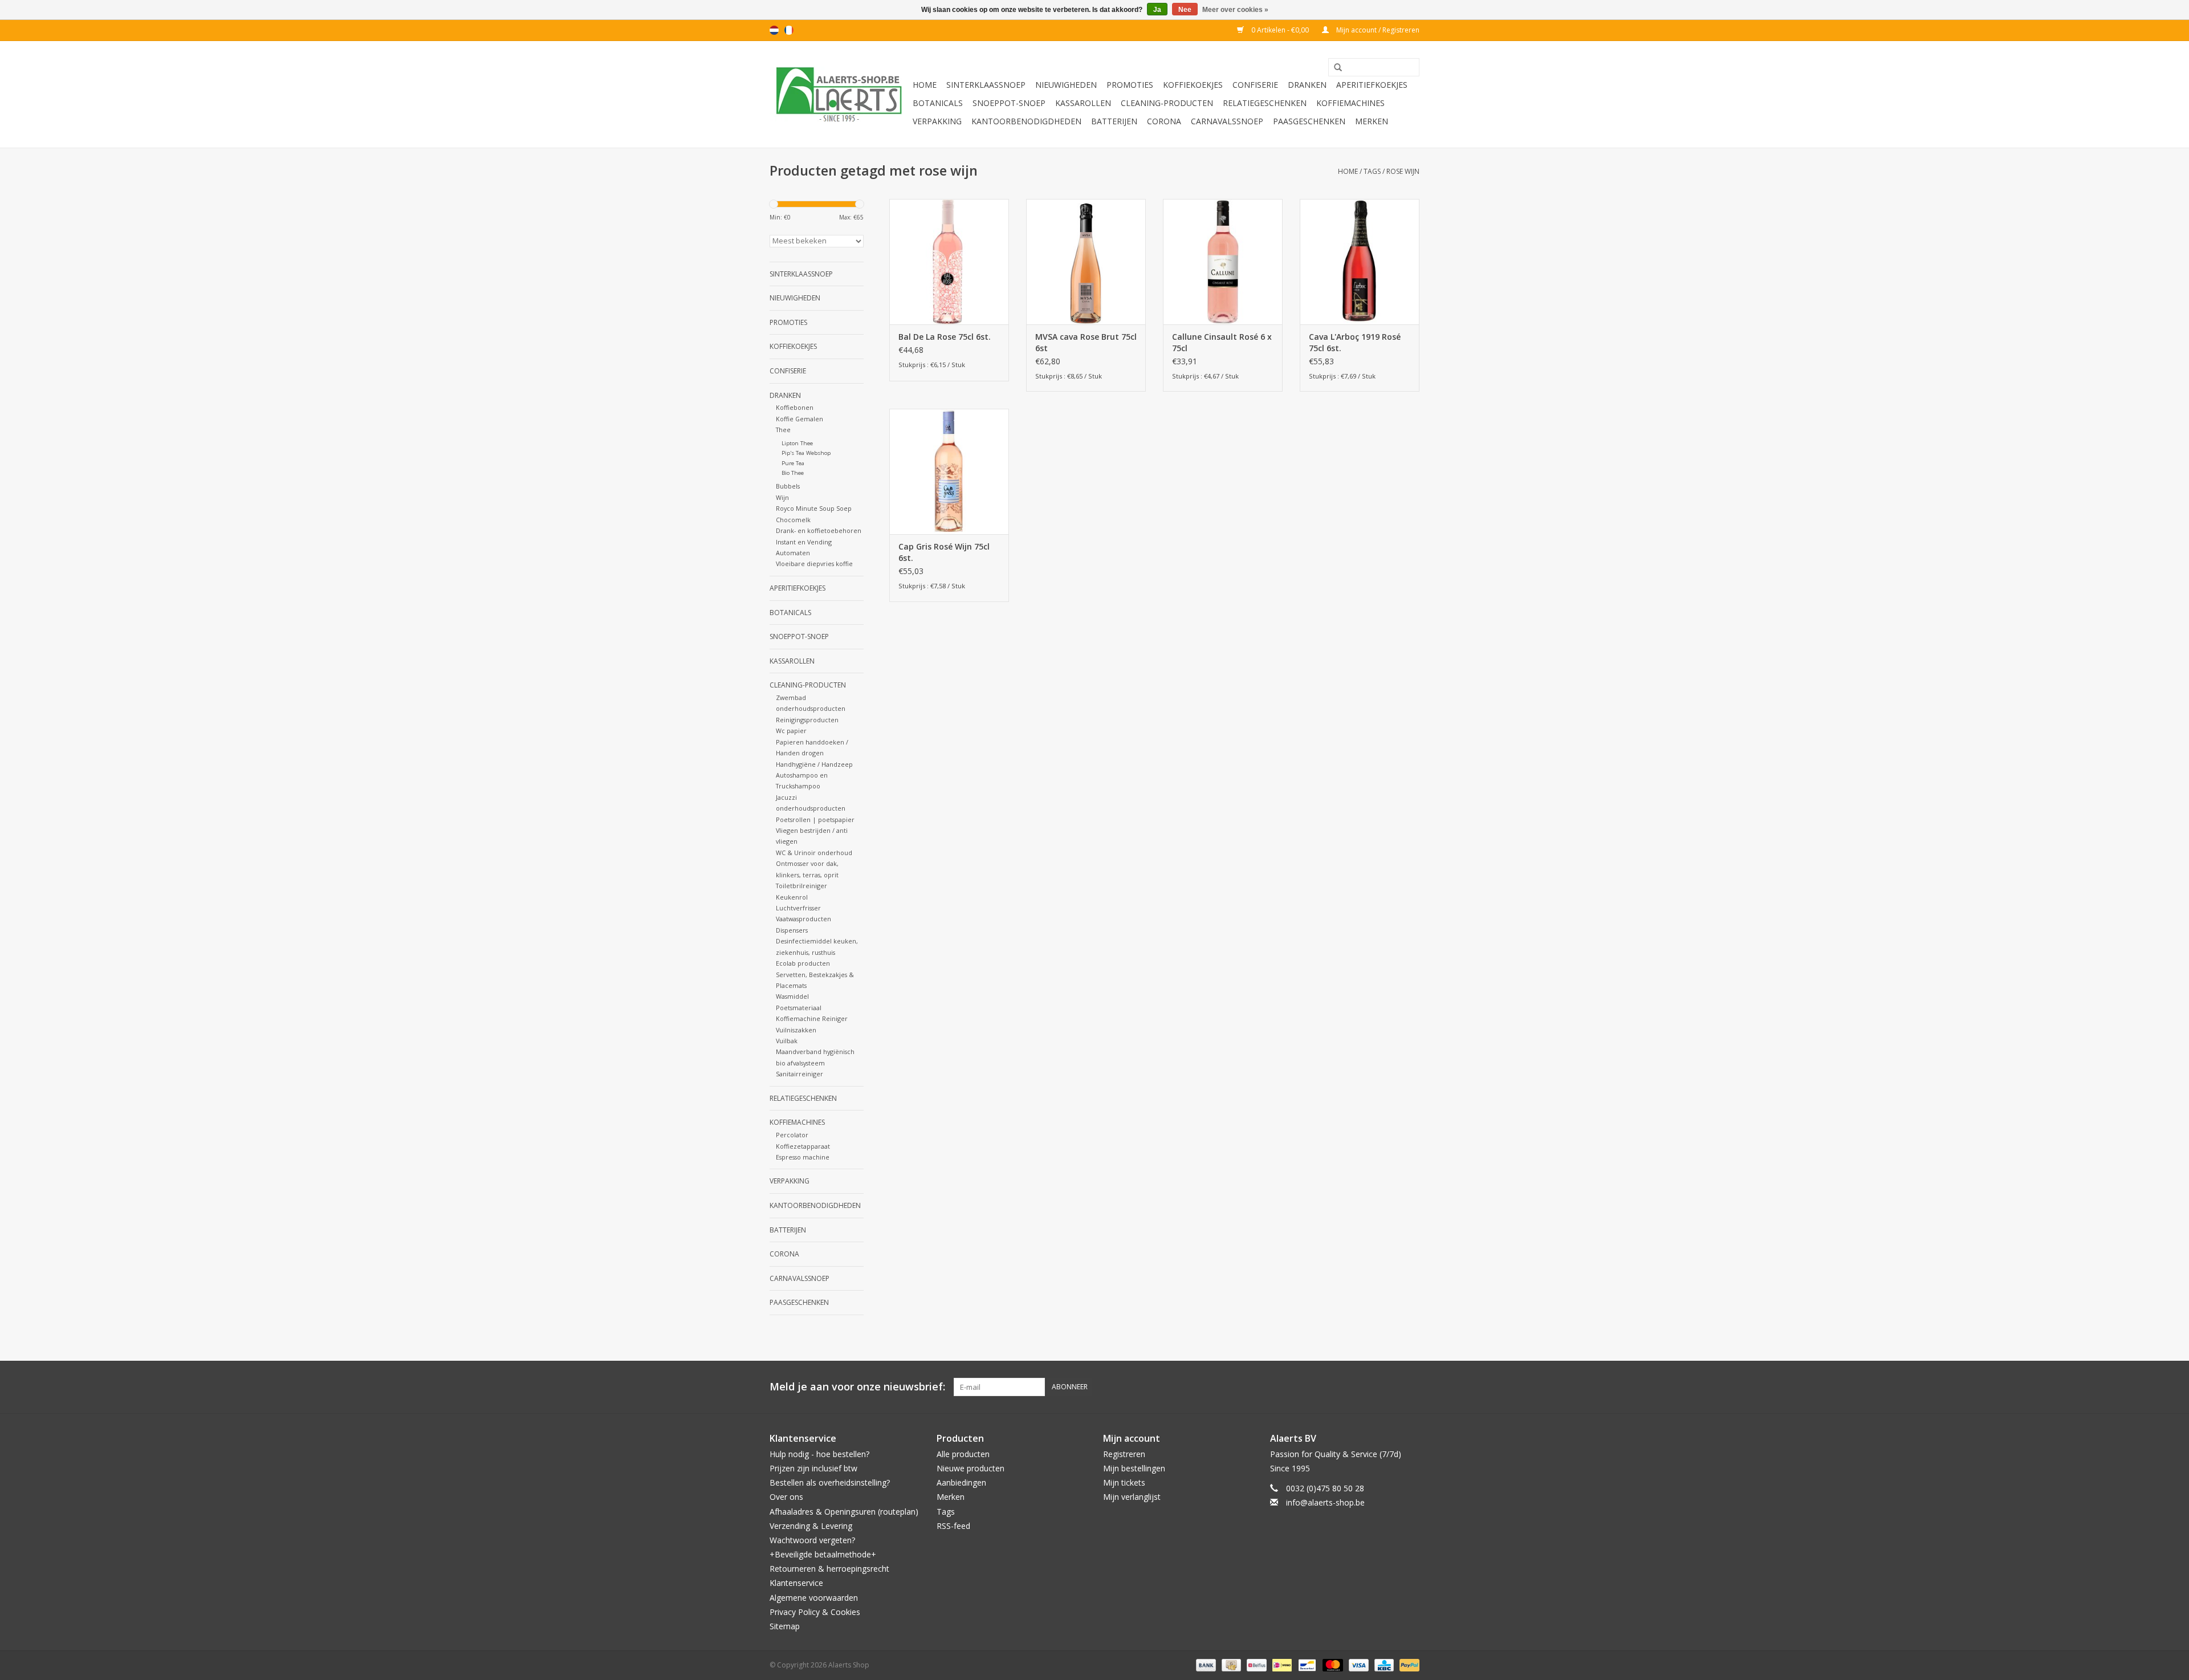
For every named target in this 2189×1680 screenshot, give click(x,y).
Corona (1164, 121)
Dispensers (792, 930)
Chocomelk (793, 520)
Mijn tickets (1124, 1482)
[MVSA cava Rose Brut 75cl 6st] (1086, 262)
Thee (783, 430)
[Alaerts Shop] (839, 94)
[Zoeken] (1334, 68)
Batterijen (1114, 121)
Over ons (786, 1497)
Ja (1157, 10)
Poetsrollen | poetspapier (815, 819)
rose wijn (1403, 171)
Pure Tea (793, 463)
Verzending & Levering (811, 1526)
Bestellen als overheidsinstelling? (830, 1482)
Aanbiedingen (961, 1482)
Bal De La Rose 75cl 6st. (945, 337)
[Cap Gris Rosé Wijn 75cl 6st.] (949, 471)
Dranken (1307, 85)
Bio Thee (793, 473)
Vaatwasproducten (803, 919)
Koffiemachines (1350, 103)
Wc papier (791, 731)
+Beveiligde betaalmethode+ (823, 1554)
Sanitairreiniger (799, 1074)
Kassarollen (1083, 103)
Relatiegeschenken (1265, 103)
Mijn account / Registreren (1377, 30)
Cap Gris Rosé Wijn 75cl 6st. (944, 552)
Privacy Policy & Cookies (815, 1612)
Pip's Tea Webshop (806, 453)
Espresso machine (803, 1157)
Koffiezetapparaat (803, 1146)
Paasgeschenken (1309, 121)
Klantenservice (796, 1583)
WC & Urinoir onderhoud (814, 853)
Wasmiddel (792, 996)
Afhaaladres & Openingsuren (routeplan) (844, 1512)
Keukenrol (792, 897)
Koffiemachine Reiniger (812, 1018)
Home (925, 85)
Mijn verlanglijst (1132, 1497)
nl (774, 30)
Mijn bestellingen (1134, 1468)
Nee (1185, 10)
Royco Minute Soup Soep (814, 508)
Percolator (792, 1135)
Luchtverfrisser (798, 908)
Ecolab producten (803, 963)
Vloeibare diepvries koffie (814, 564)
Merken (1372, 121)
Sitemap (785, 1626)
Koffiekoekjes (1193, 85)
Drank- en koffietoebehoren (819, 530)
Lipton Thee (797, 443)
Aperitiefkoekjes (1372, 85)
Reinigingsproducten (807, 720)
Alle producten (963, 1454)
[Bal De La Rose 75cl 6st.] (949, 262)
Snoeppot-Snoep (1009, 103)
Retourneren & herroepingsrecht (829, 1569)
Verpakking (937, 121)
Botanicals (938, 103)
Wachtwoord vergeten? (812, 1540)
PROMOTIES (1130, 85)
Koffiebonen (795, 407)
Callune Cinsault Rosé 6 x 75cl (1222, 342)
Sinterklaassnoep (986, 85)
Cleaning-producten (1167, 103)
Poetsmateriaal (799, 1008)
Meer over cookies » (1235, 10)
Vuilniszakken (796, 1030)
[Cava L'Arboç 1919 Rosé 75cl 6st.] (1360, 262)
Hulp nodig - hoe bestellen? (819, 1454)
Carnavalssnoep (1227, 121)
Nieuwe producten (971, 1468)
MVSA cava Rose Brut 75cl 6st (1086, 342)
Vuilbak (787, 1041)
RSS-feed (953, 1526)
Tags (1372, 171)
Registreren (1124, 1454)
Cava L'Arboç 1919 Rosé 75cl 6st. (1355, 342)
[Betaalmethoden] (1205, 1664)
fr (789, 30)
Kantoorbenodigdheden (1026, 121)
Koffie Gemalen (799, 419)
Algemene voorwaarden (814, 1598)
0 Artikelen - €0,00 (1280, 30)
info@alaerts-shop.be (1325, 1502)
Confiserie (1255, 85)
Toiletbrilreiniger (801, 886)
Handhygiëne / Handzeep (814, 764)
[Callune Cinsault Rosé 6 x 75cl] (1223, 262)
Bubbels (788, 486)
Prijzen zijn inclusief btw (813, 1468)
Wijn (782, 497)
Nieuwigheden (1066, 85)
